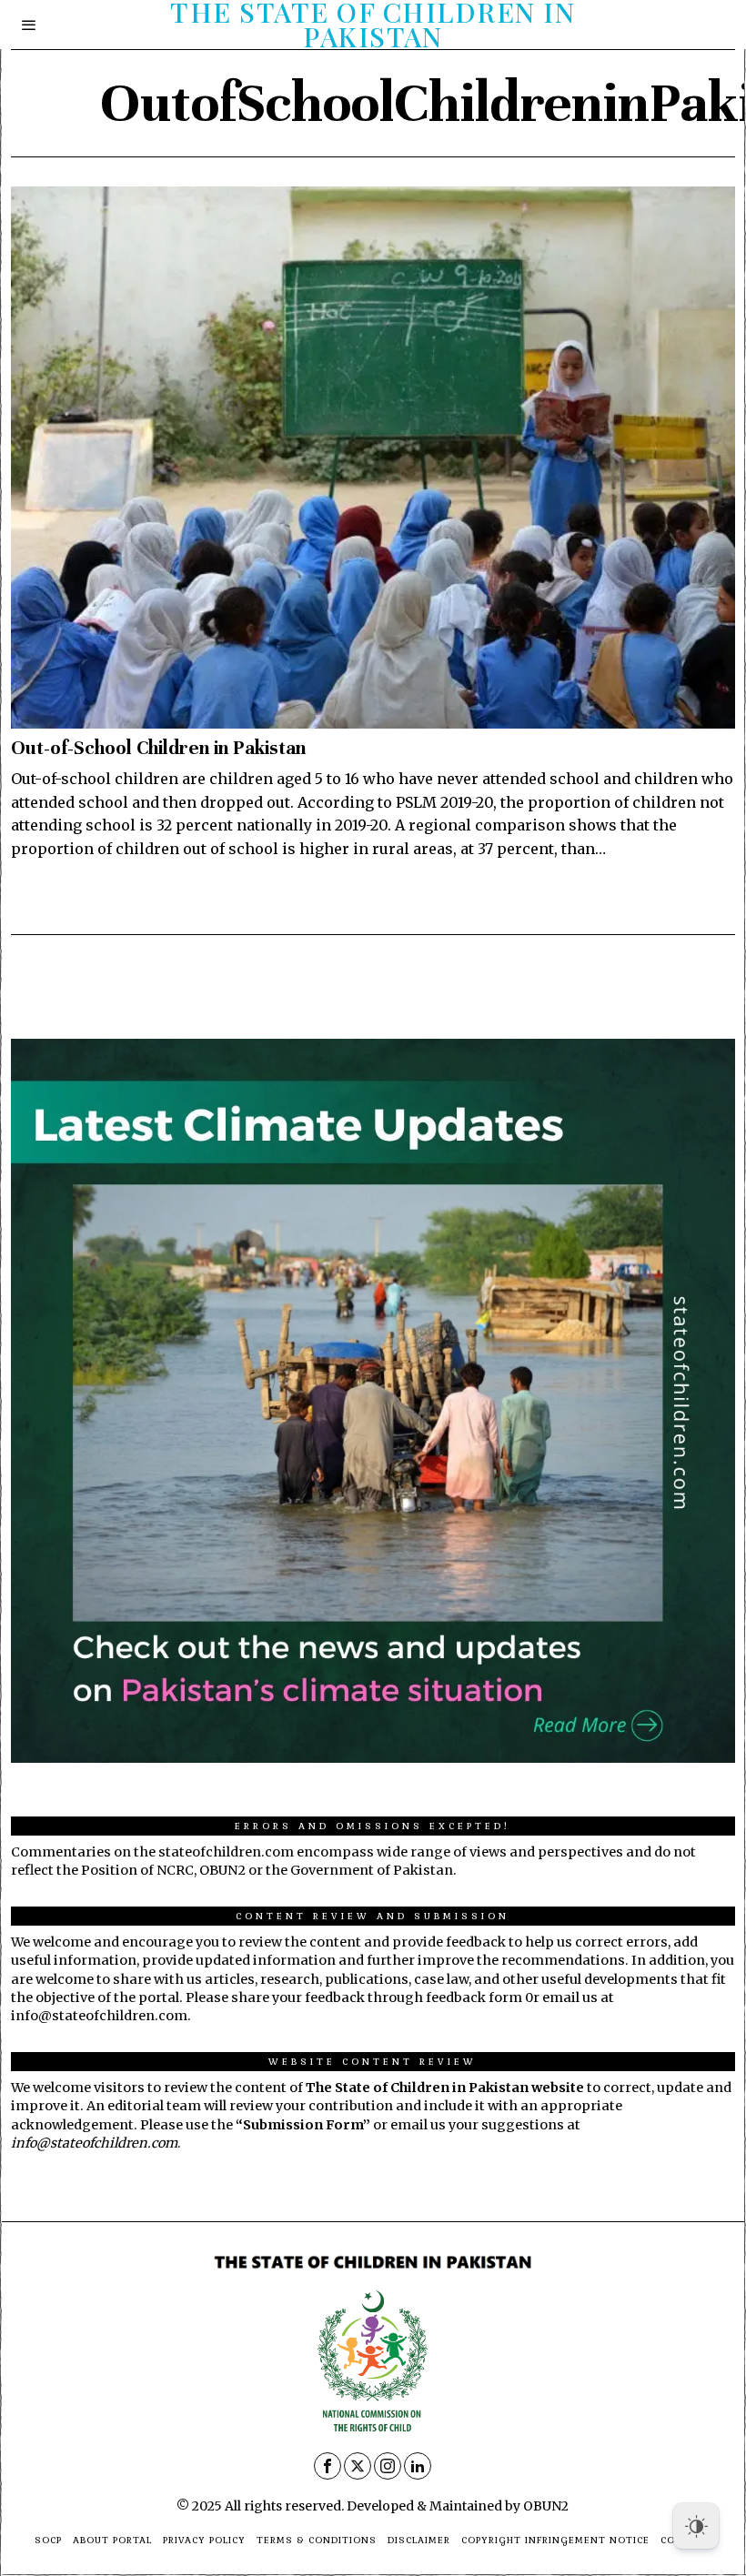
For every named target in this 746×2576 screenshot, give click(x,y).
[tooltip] (328, 2466)
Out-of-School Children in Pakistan (158, 748)
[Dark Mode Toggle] (696, 2526)
